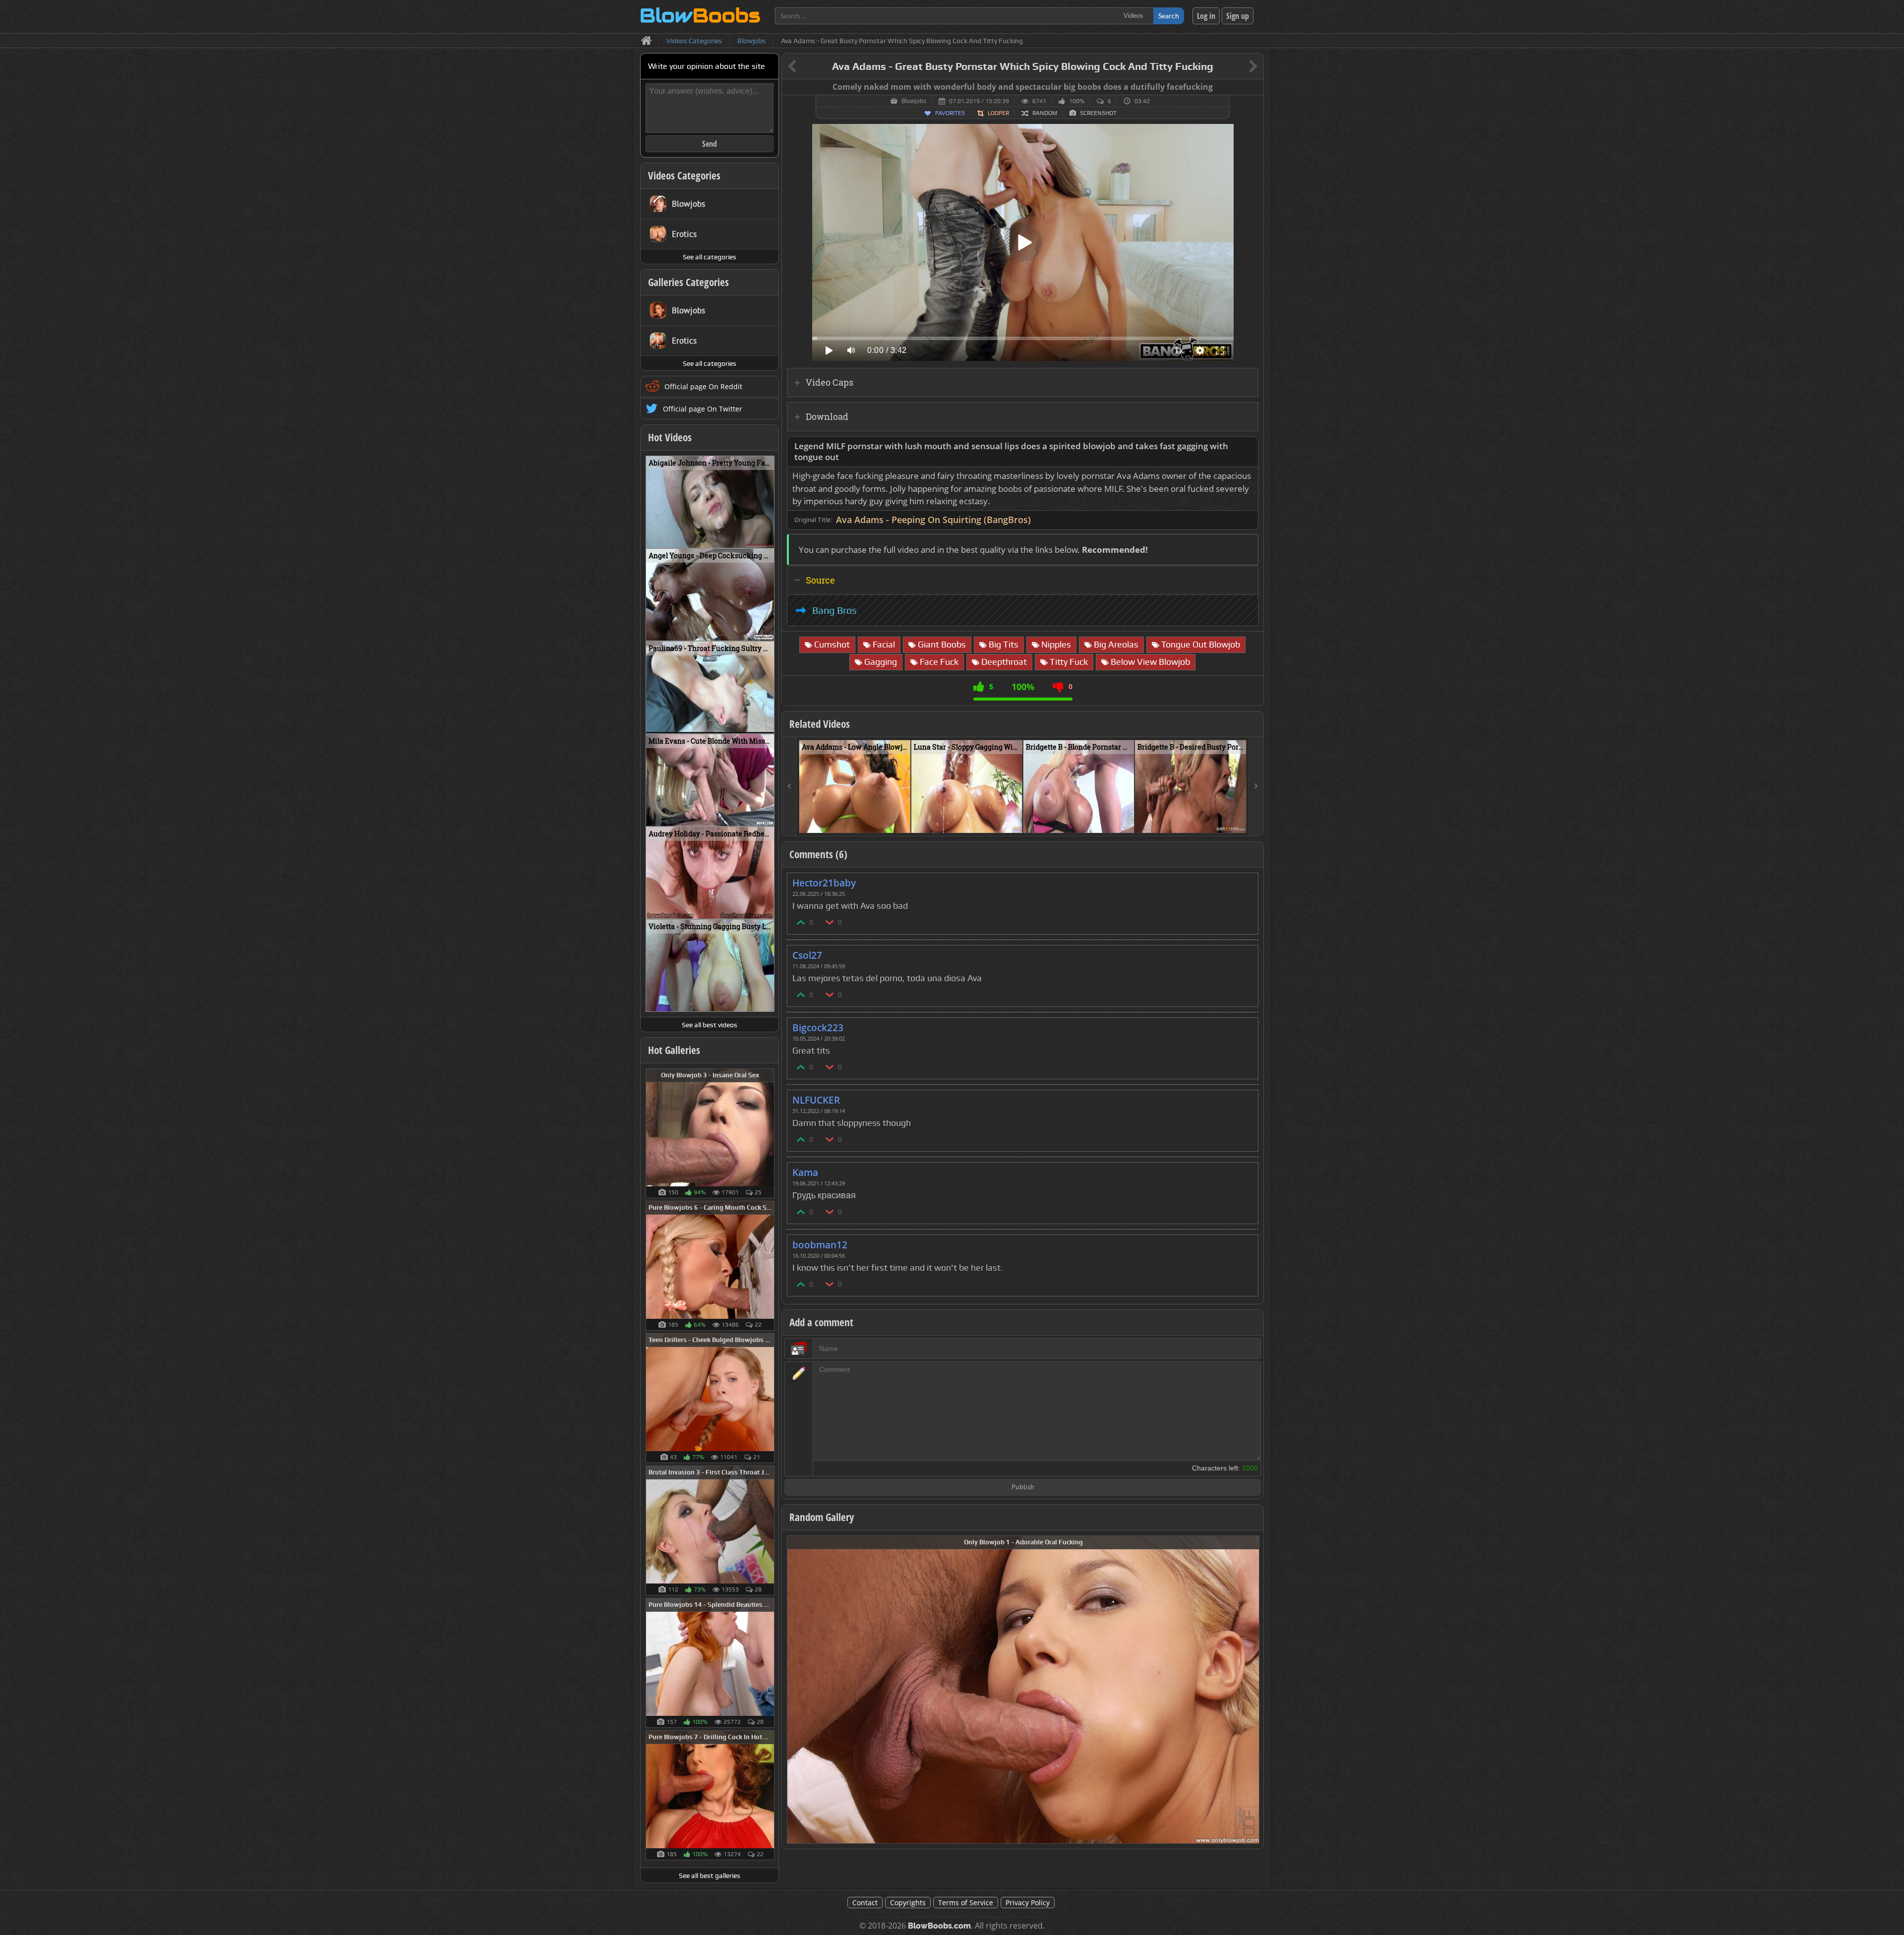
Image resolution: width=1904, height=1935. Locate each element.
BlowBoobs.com (939, 1926)
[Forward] (1256, 787)
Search (1169, 16)
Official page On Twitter (703, 409)
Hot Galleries (674, 1050)
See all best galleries (710, 1876)
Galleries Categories (688, 282)
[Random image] (769, 1133)
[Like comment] (801, 922)
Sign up (1238, 16)
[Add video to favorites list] (904, 821)
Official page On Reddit (703, 386)
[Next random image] (1250, 1690)
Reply (1246, 880)
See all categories (710, 257)
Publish (1023, 1488)
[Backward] (789, 787)
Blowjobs (914, 101)
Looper (998, 113)
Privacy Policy (1028, 1903)
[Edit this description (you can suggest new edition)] (1249, 446)
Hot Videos (670, 437)
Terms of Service (966, 1903)
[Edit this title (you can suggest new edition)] (1239, 67)
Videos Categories (684, 176)
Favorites (950, 113)
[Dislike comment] (830, 922)
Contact (865, 1903)
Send (710, 144)
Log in (1206, 16)
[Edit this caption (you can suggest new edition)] (1255, 87)
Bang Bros (834, 610)
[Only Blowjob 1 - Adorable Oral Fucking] (1023, 1689)
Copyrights (908, 1903)
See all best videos (710, 1025)
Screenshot (1098, 113)
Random (1045, 113)
